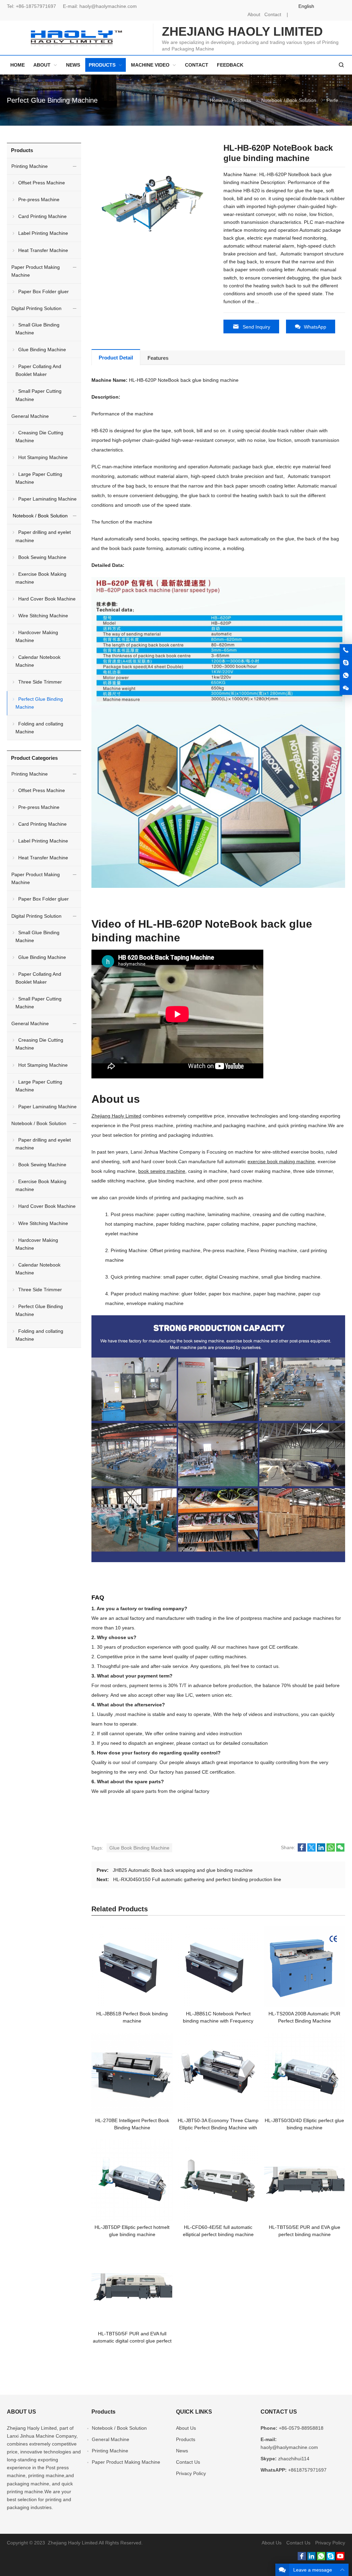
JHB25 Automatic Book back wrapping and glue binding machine (183, 1870)
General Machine (30, 416)
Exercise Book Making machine (41, 578)
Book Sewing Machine (42, 557)
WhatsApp (315, 327)
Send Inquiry (256, 327)
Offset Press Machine (42, 183)
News (182, 2451)
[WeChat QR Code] (346, 688)
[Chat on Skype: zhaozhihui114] (346, 663)
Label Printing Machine (43, 233)
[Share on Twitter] (311, 1850)
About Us (186, 2428)
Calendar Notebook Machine (38, 661)
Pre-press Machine (39, 199)
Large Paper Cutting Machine (39, 478)
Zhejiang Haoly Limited (116, 1116)
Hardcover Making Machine (37, 636)
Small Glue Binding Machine (37, 329)
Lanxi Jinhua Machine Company (42, 2436)
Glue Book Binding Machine (139, 1848)
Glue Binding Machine (42, 350)
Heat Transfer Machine (43, 250)
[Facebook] (302, 2558)
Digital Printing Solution (36, 308)
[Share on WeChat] (340, 1850)
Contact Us (188, 2462)
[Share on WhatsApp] (331, 1850)
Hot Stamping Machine (43, 457)
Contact (273, 14)
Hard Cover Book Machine (47, 599)
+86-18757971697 (36, 6)
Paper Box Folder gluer (43, 291)
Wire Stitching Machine (43, 616)
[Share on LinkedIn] (321, 1850)
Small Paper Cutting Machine (38, 395)
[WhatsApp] (321, 2558)
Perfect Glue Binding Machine (52, 100)
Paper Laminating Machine (47, 499)
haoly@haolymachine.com (108, 6)
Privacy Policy (191, 2473)
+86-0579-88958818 (301, 2428)
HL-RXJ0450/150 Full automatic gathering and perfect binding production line (197, 1879)
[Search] (341, 65)
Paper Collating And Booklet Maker (38, 370)
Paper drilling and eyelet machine (43, 536)
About (254, 14)
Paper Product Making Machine (36, 271)
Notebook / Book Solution (289, 100)
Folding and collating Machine (39, 728)
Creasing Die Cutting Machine (39, 437)
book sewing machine (162, 1171)
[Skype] (331, 2558)
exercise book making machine (281, 1161)
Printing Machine (30, 166)
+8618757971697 (307, 2470)
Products (241, 100)
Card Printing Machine (42, 216)
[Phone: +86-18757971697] (346, 650)
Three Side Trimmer (40, 682)
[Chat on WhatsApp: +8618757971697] (346, 676)
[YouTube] (340, 2558)
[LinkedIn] (311, 2558)
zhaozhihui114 (294, 2459)
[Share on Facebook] (302, 1850)
